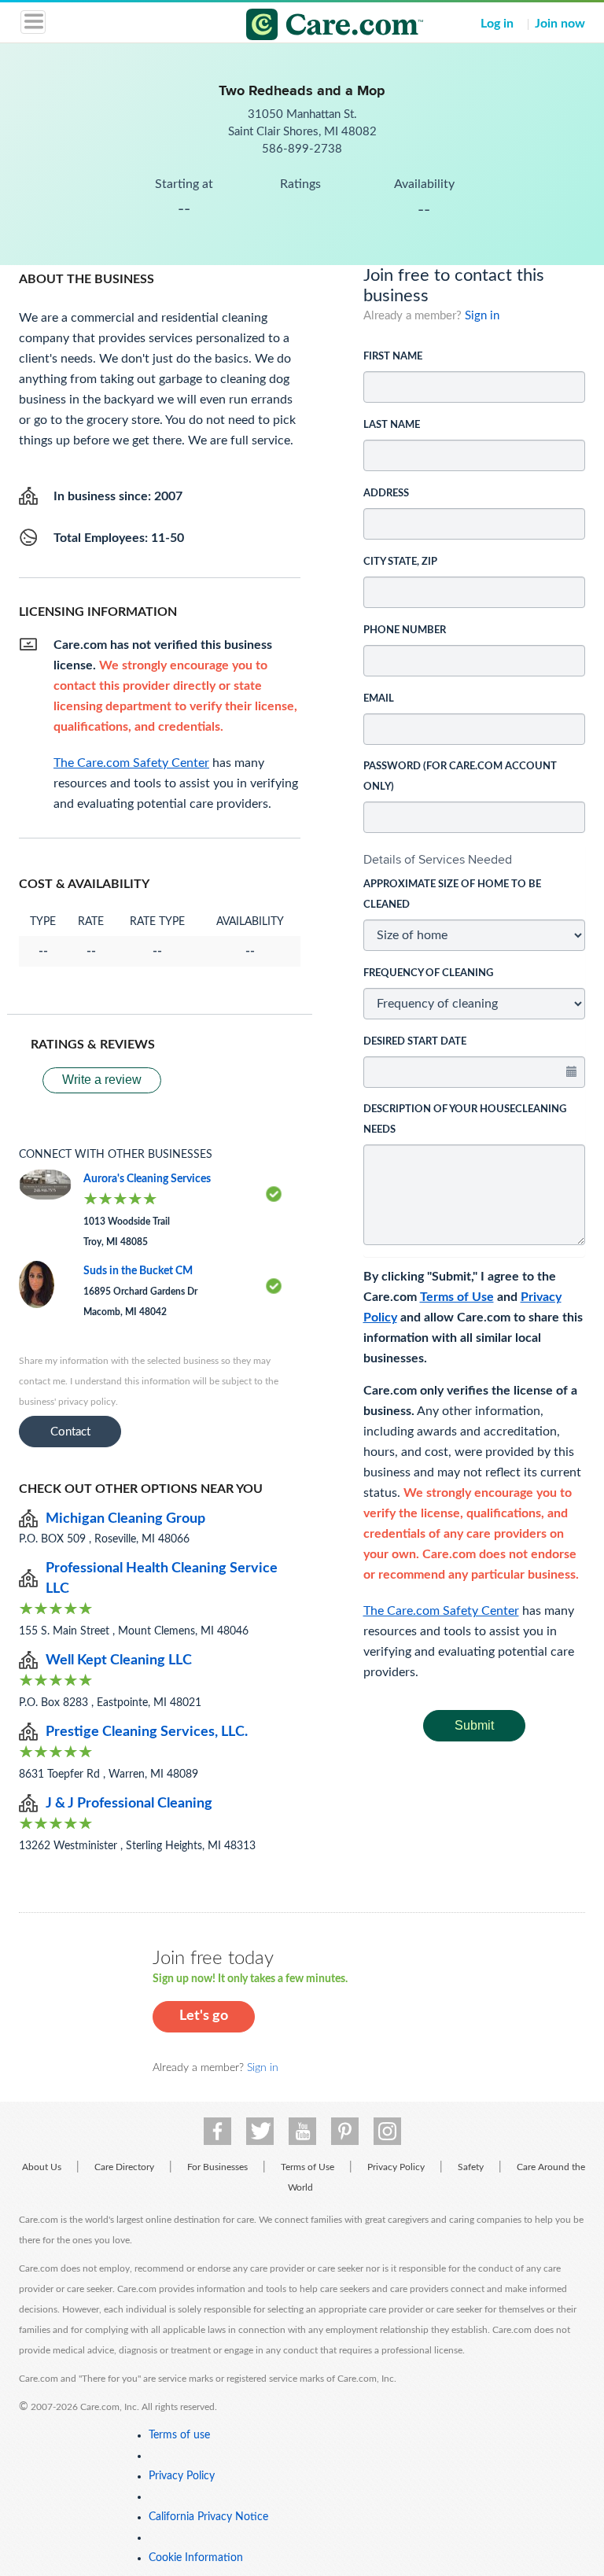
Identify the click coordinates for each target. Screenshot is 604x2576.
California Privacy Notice (208, 2517)
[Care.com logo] (312, 27)
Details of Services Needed (438, 859)
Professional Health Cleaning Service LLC (162, 1579)
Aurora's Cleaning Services (147, 1179)
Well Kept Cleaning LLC (119, 1660)
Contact (70, 1432)
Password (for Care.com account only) (460, 777)
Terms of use (179, 2435)
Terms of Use (457, 1297)
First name (393, 357)
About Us (42, 2167)
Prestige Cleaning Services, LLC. (147, 1732)
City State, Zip (400, 562)
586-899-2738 (302, 149)
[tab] (475, 860)
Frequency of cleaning (428, 973)
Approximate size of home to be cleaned (452, 895)
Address (386, 494)
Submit (474, 1725)
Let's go (204, 2016)
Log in (497, 24)
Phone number (405, 630)
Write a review (102, 1080)
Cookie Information (196, 2558)
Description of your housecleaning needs (465, 1120)
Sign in (482, 316)
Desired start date (415, 1042)
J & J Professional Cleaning (129, 1804)
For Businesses (217, 2167)
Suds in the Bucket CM (138, 1271)
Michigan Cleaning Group (125, 1519)
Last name (392, 425)
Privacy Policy (396, 2167)
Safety (471, 2167)
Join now (560, 24)
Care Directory (124, 2167)
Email (379, 699)
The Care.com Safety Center (441, 1611)
